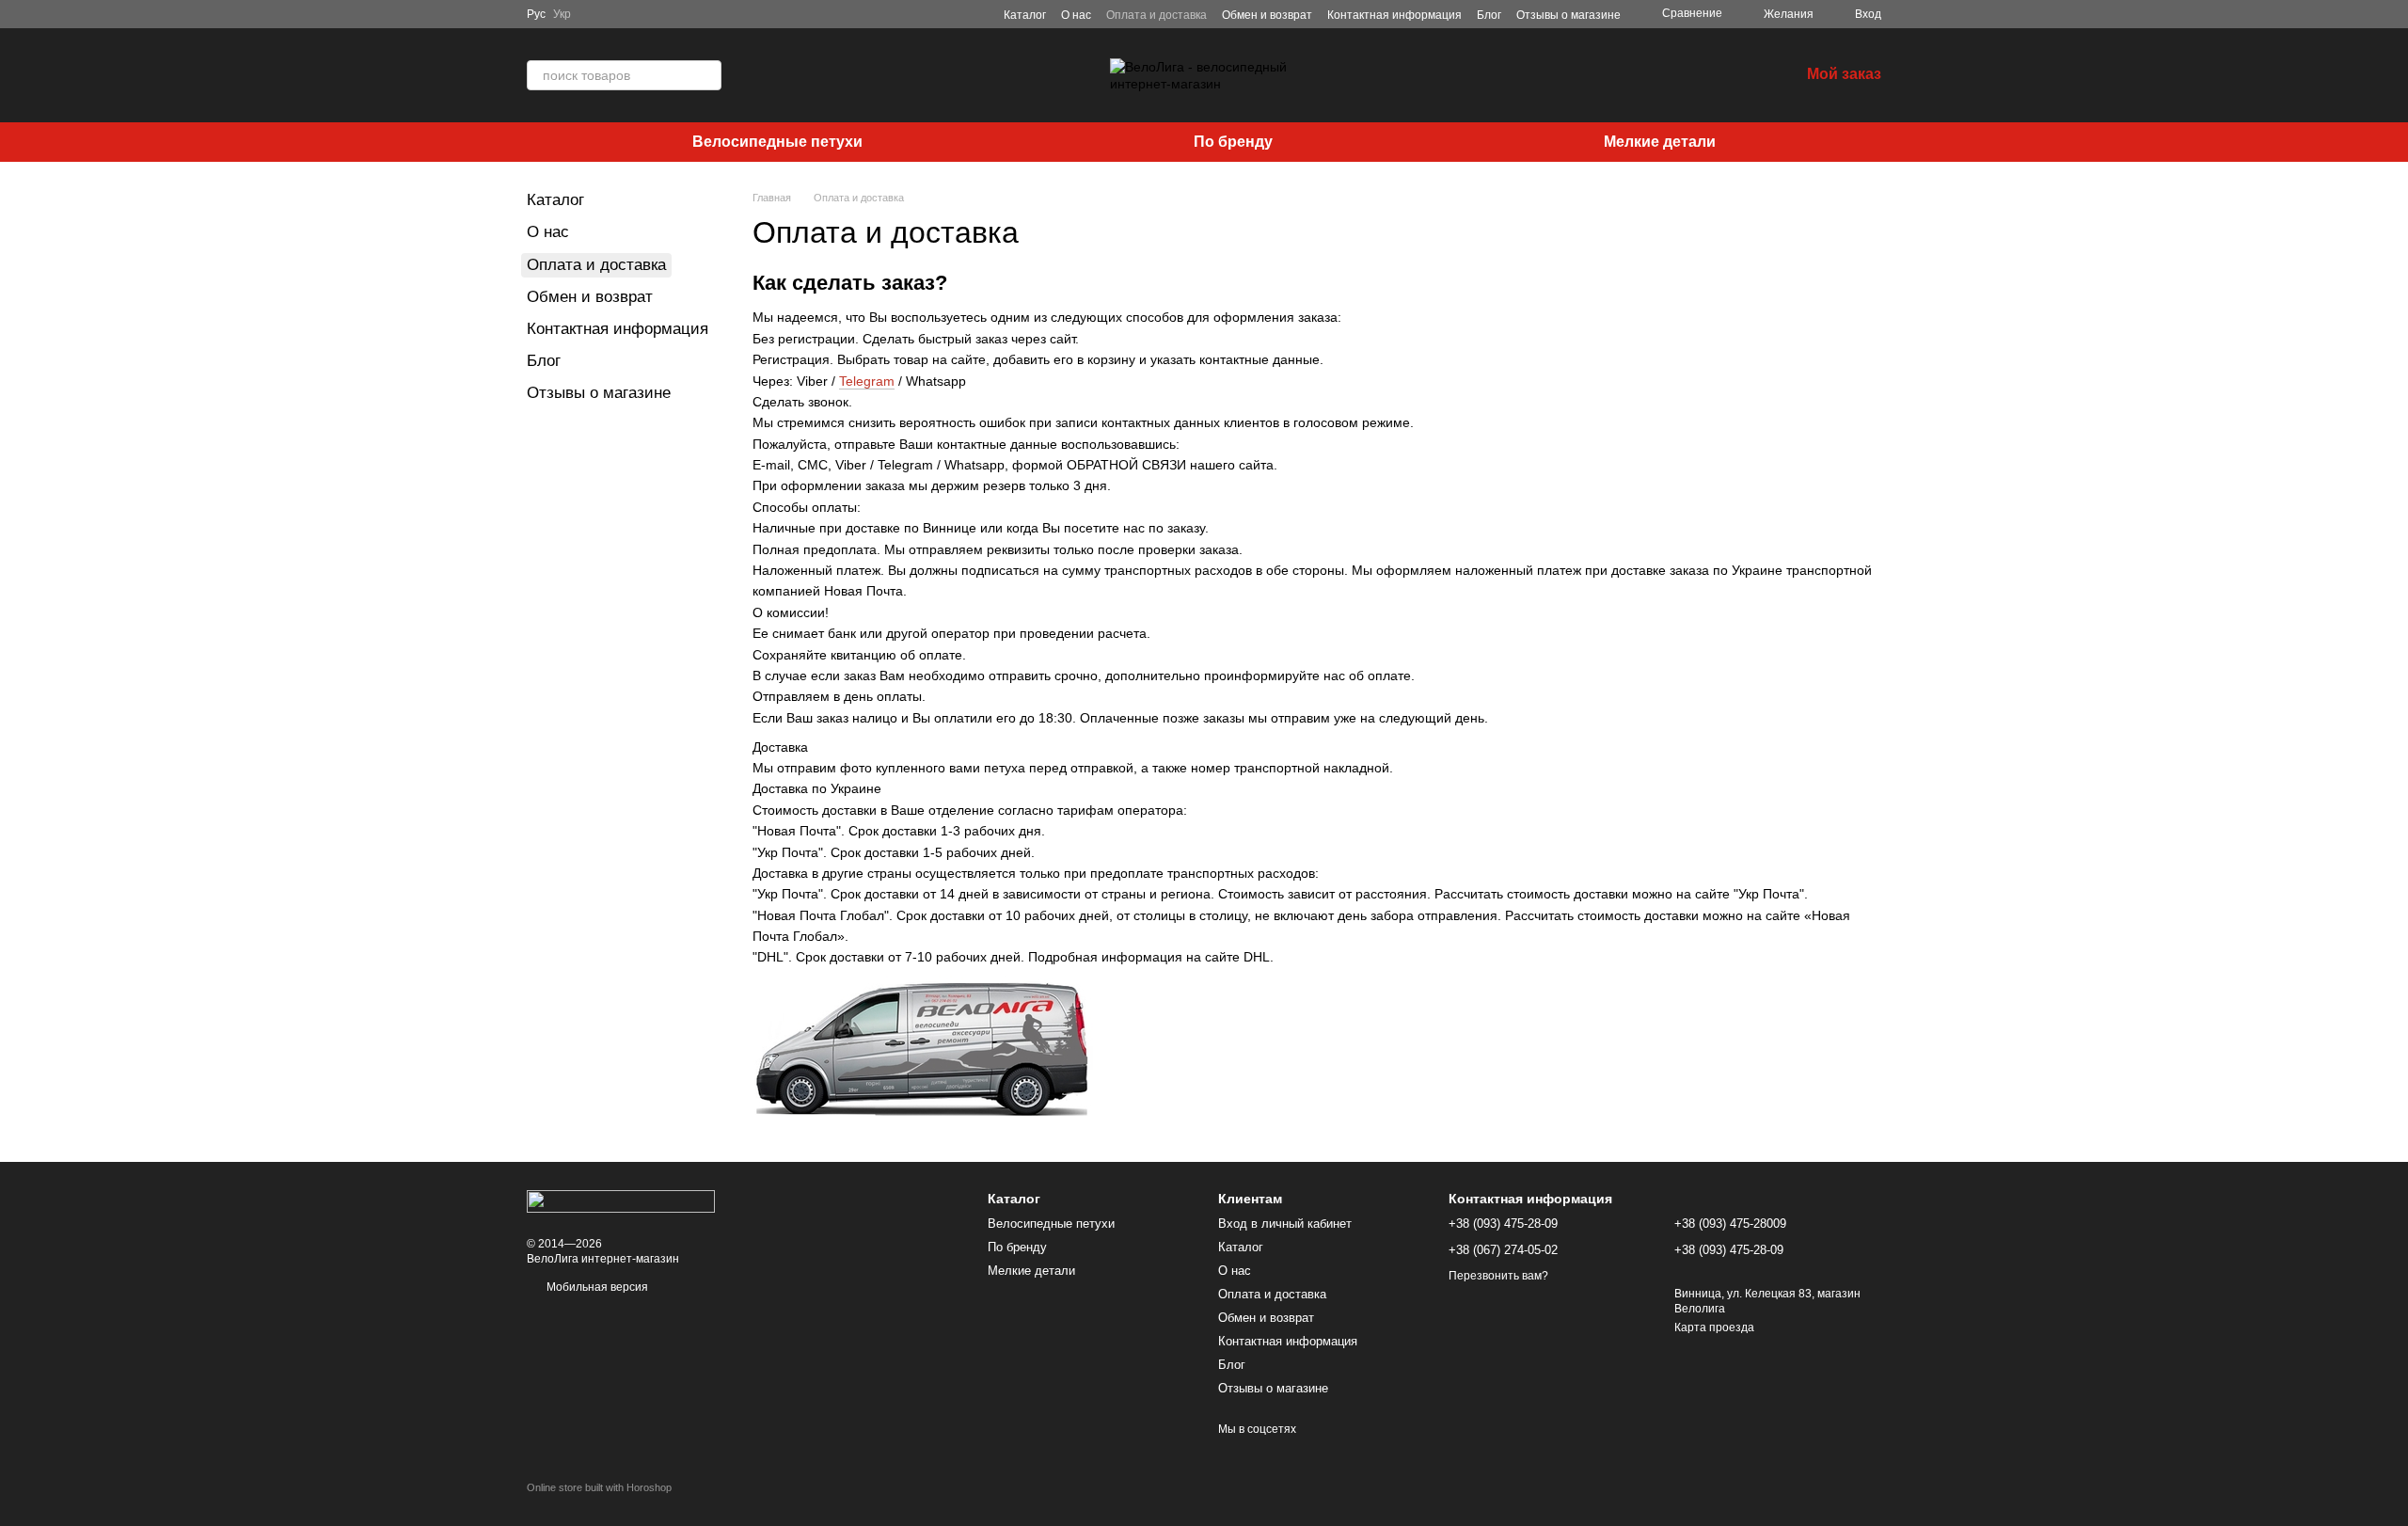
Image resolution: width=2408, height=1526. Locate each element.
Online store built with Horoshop (599, 1487)
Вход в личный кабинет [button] (1285, 1224)
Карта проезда (1714, 1327)
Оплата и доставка (1156, 15)
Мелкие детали (1660, 142)
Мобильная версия (596, 1287)
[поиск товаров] (706, 75)
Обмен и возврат (1267, 15)
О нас (1076, 15)
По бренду (1233, 142)
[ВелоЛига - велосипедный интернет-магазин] (621, 1200)
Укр (562, 14)
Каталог (1025, 15)
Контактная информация (1394, 15)
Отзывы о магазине (1568, 15)
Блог (1489, 15)
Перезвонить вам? (1498, 1276)
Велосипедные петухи (777, 142)
